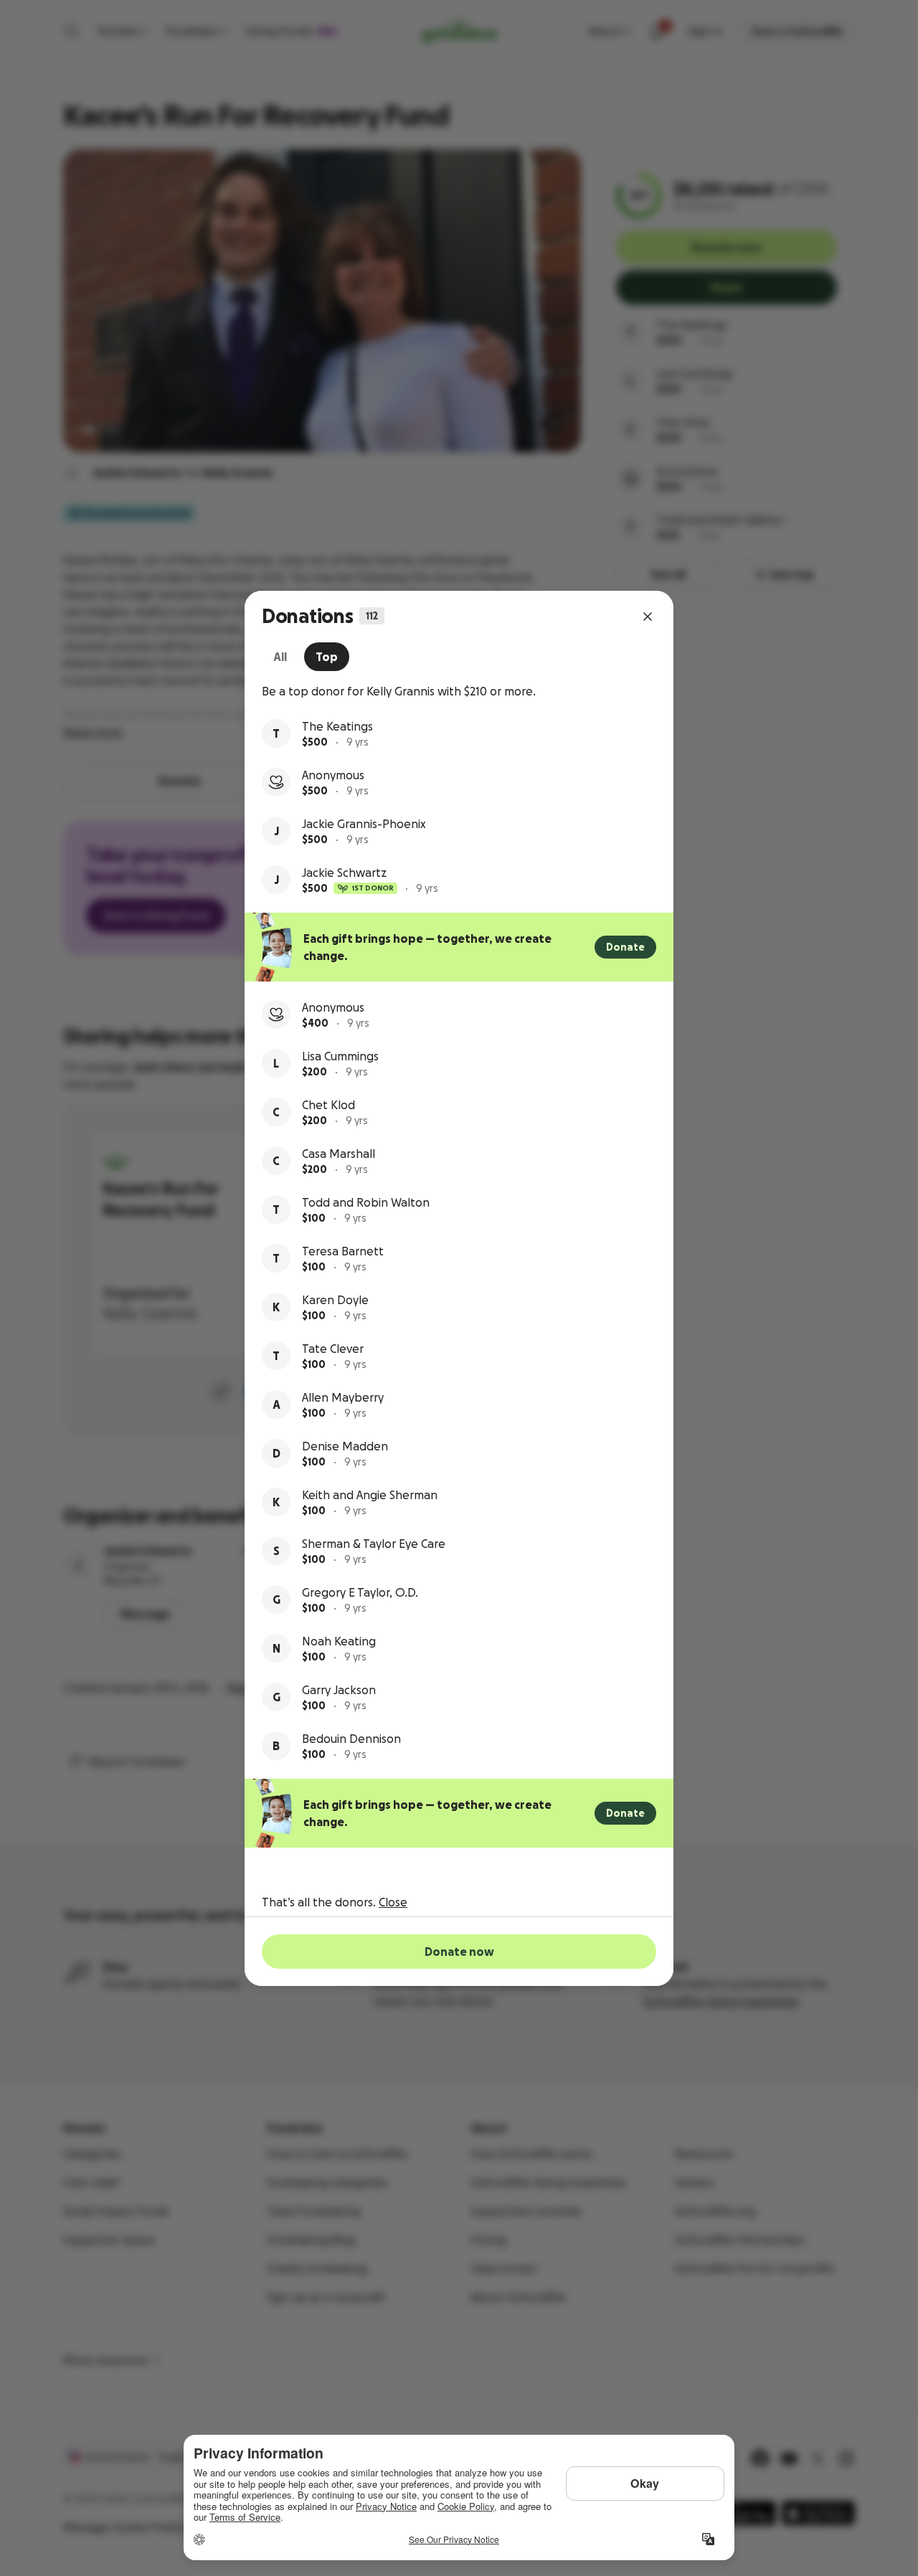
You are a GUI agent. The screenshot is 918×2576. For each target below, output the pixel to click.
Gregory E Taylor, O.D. (360, 1592)
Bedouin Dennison (351, 1739)
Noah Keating (339, 1641)
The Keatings (337, 726)
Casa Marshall (339, 1154)
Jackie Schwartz (344, 873)
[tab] (280, 657)
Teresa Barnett (343, 1251)
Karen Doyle (335, 1300)
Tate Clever (333, 1349)
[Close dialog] (648, 617)
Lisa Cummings (340, 1056)
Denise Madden (345, 1446)
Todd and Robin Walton (366, 1202)
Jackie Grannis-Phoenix (364, 824)
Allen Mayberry (343, 1397)
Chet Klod (328, 1105)
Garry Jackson (339, 1690)
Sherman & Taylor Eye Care (374, 1544)
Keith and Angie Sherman (370, 1495)
